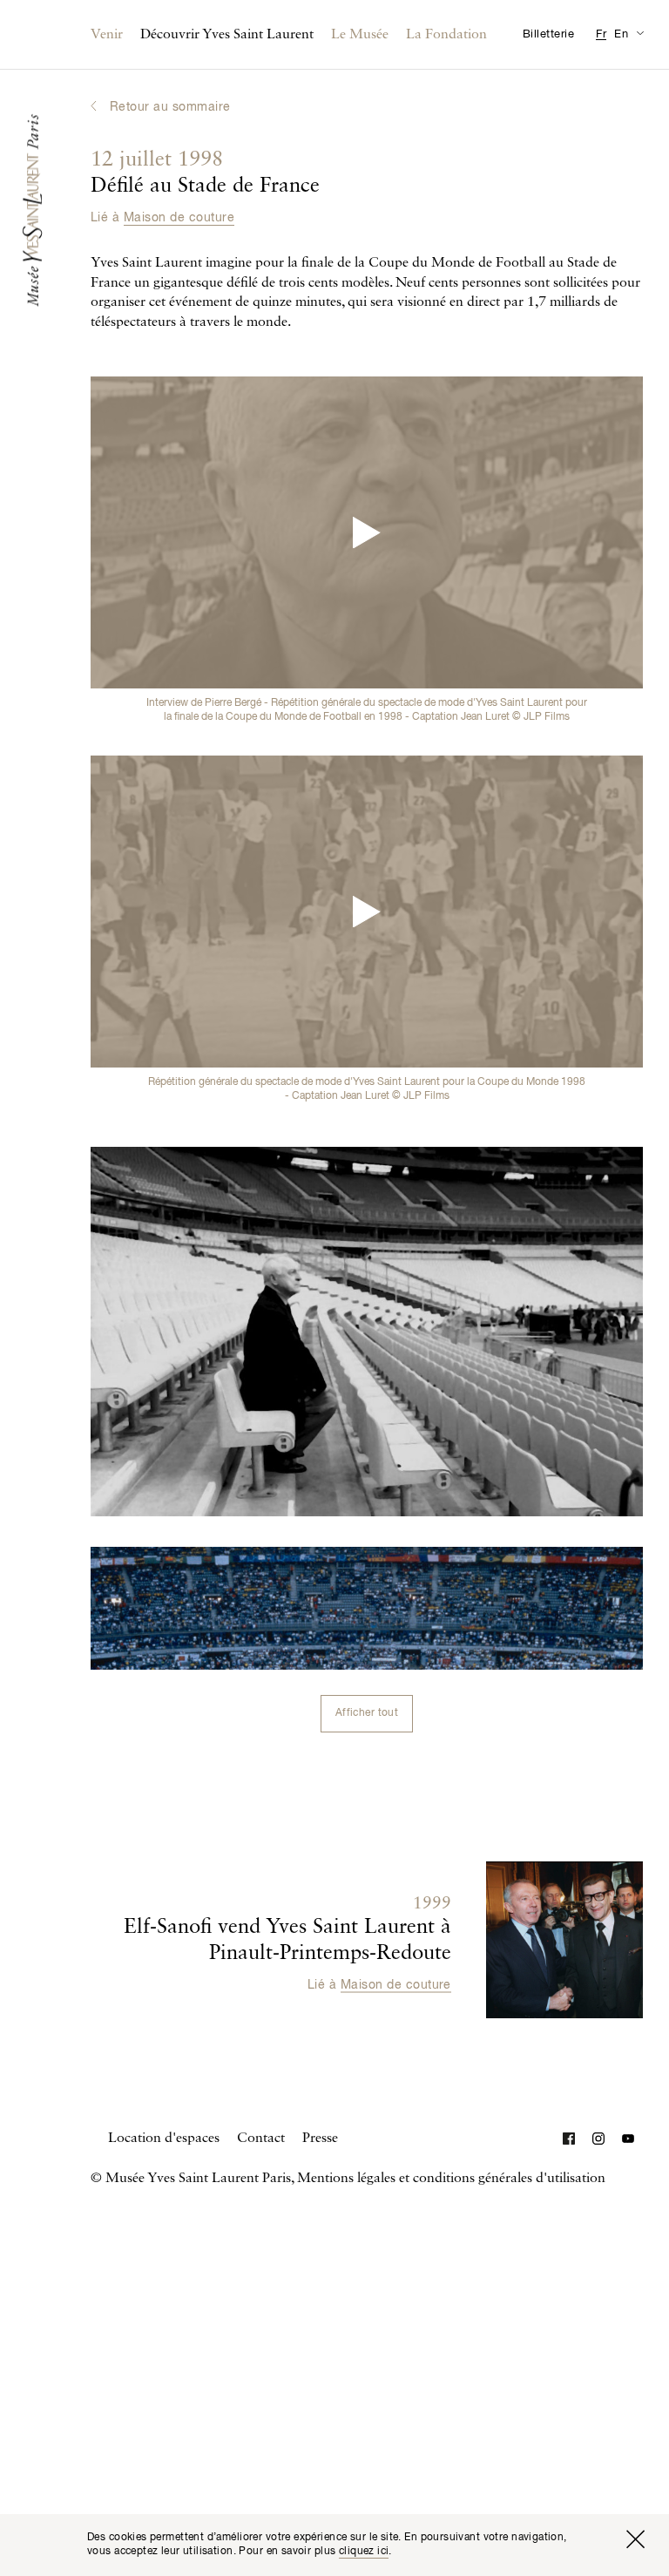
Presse (320, 2139)
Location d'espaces (164, 2139)
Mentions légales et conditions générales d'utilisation (451, 2179)
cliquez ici (364, 2552)
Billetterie (548, 34)
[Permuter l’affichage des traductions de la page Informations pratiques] (640, 33)
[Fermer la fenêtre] (635, 2539)
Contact (261, 2139)
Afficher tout (367, 1713)
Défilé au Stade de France (205, 173)
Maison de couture (179, 218)
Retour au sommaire (170, 107)
